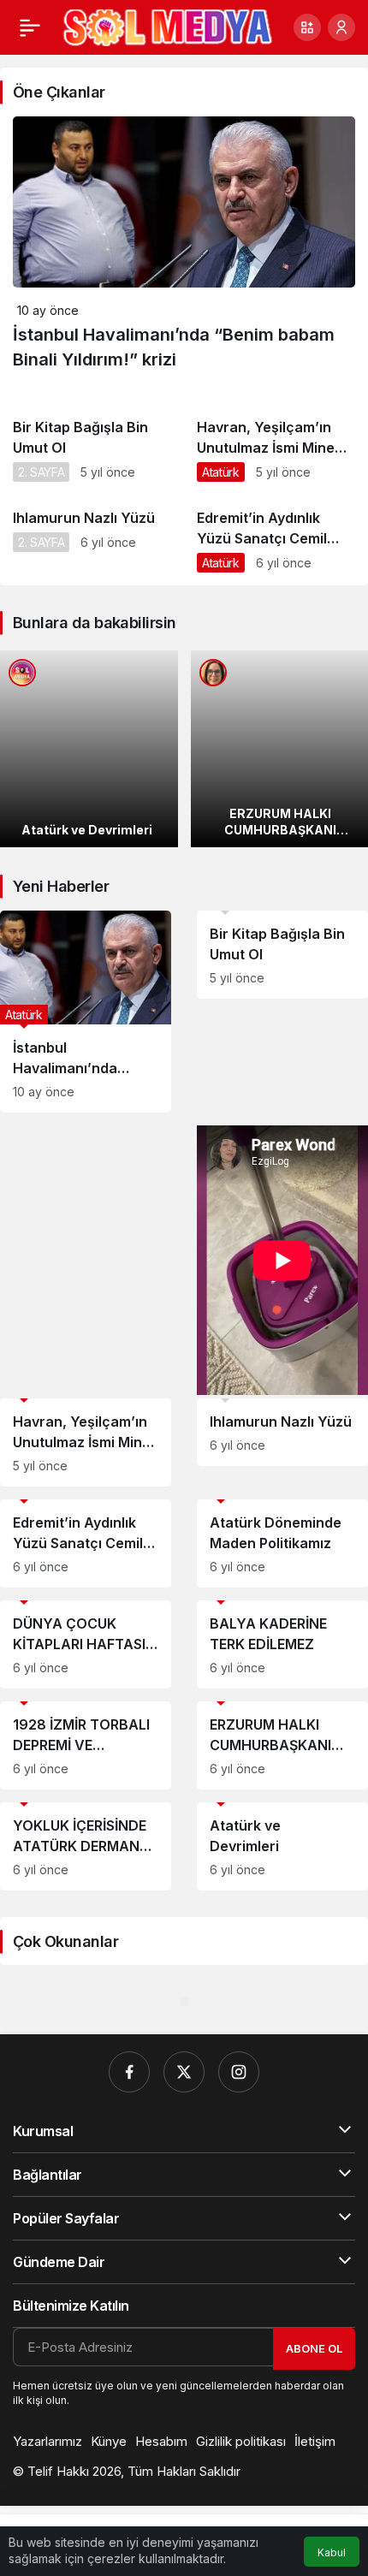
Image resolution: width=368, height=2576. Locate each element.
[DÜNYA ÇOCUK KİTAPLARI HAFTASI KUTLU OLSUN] (86, 1644)
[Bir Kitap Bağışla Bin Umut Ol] (92, 449)
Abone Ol (314, 2348)
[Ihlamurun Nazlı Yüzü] (92, 530)
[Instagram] (239, 2072)
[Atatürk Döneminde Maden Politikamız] (282, 1543)
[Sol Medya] (168, 26)
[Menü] (30, 27)
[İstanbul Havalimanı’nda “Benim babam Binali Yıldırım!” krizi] (86, 1012)
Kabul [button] (332, 2552)
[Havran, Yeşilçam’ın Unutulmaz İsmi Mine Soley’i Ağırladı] (276, 449)
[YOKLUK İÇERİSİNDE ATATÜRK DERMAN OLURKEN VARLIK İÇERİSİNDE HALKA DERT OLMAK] (86, 1846)
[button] (307, 27)
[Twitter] (184, 2072)
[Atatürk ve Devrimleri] (89, 749)
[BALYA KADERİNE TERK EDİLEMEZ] (282, 1644)
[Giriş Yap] (341, 27)
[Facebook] (129, 2072)
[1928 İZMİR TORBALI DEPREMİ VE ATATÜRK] (86, 1745)
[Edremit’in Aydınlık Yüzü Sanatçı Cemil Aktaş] (276, 540)
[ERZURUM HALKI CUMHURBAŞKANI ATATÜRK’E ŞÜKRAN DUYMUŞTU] (282, 1745)
